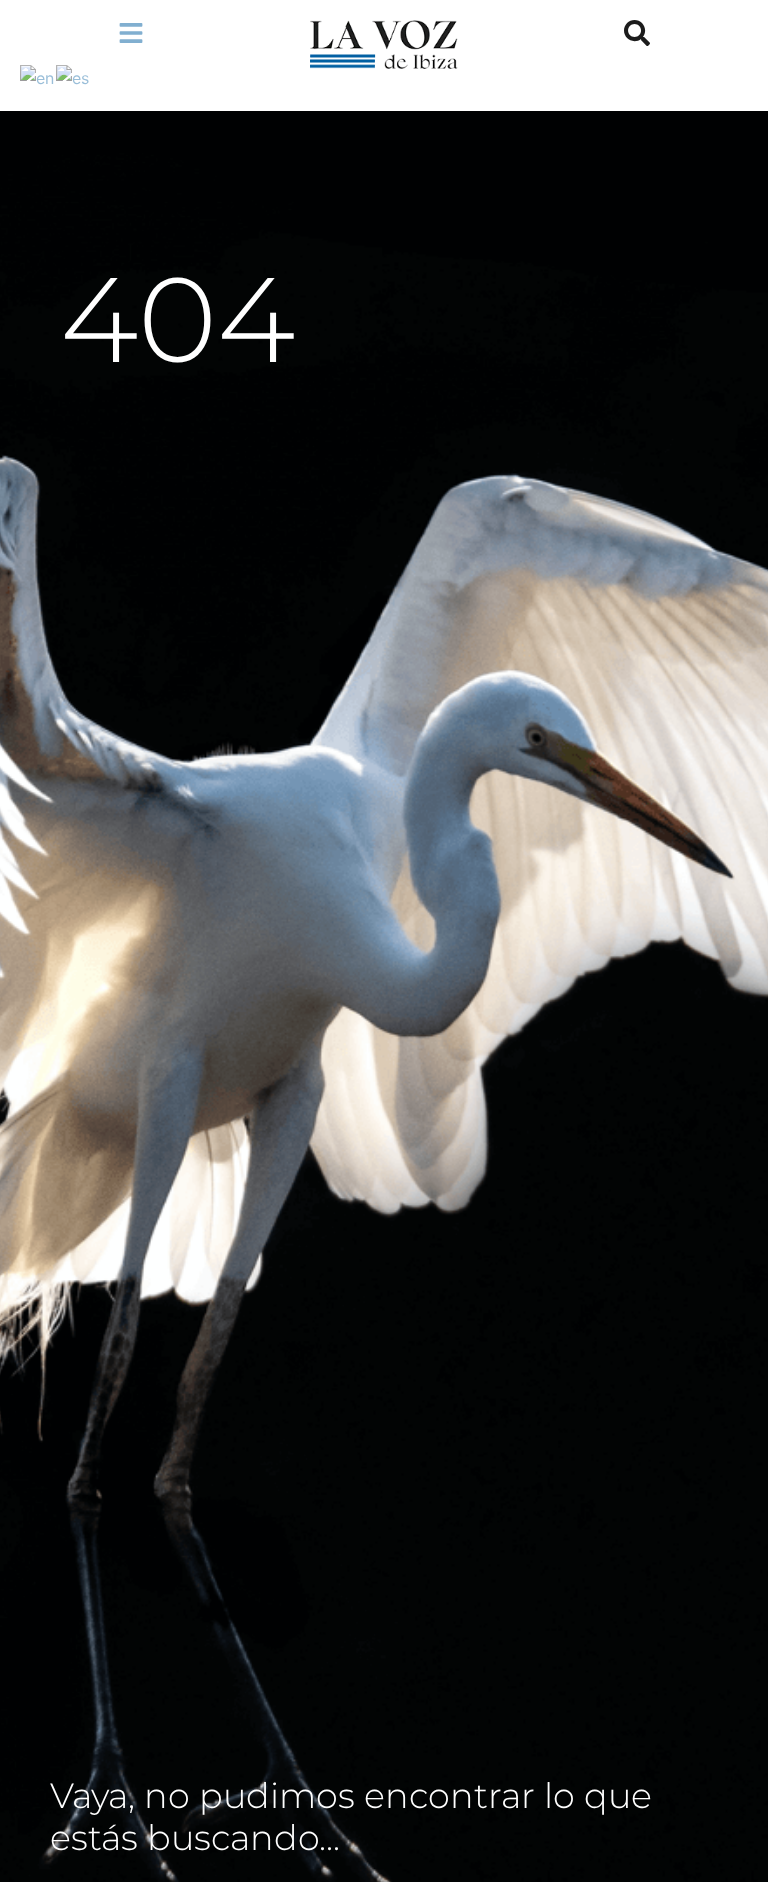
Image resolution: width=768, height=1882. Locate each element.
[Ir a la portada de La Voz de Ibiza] (384, 44)
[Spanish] (73, 76)
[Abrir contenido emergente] (131, 33)
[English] (38, 76)
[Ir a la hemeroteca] (637, 33)
